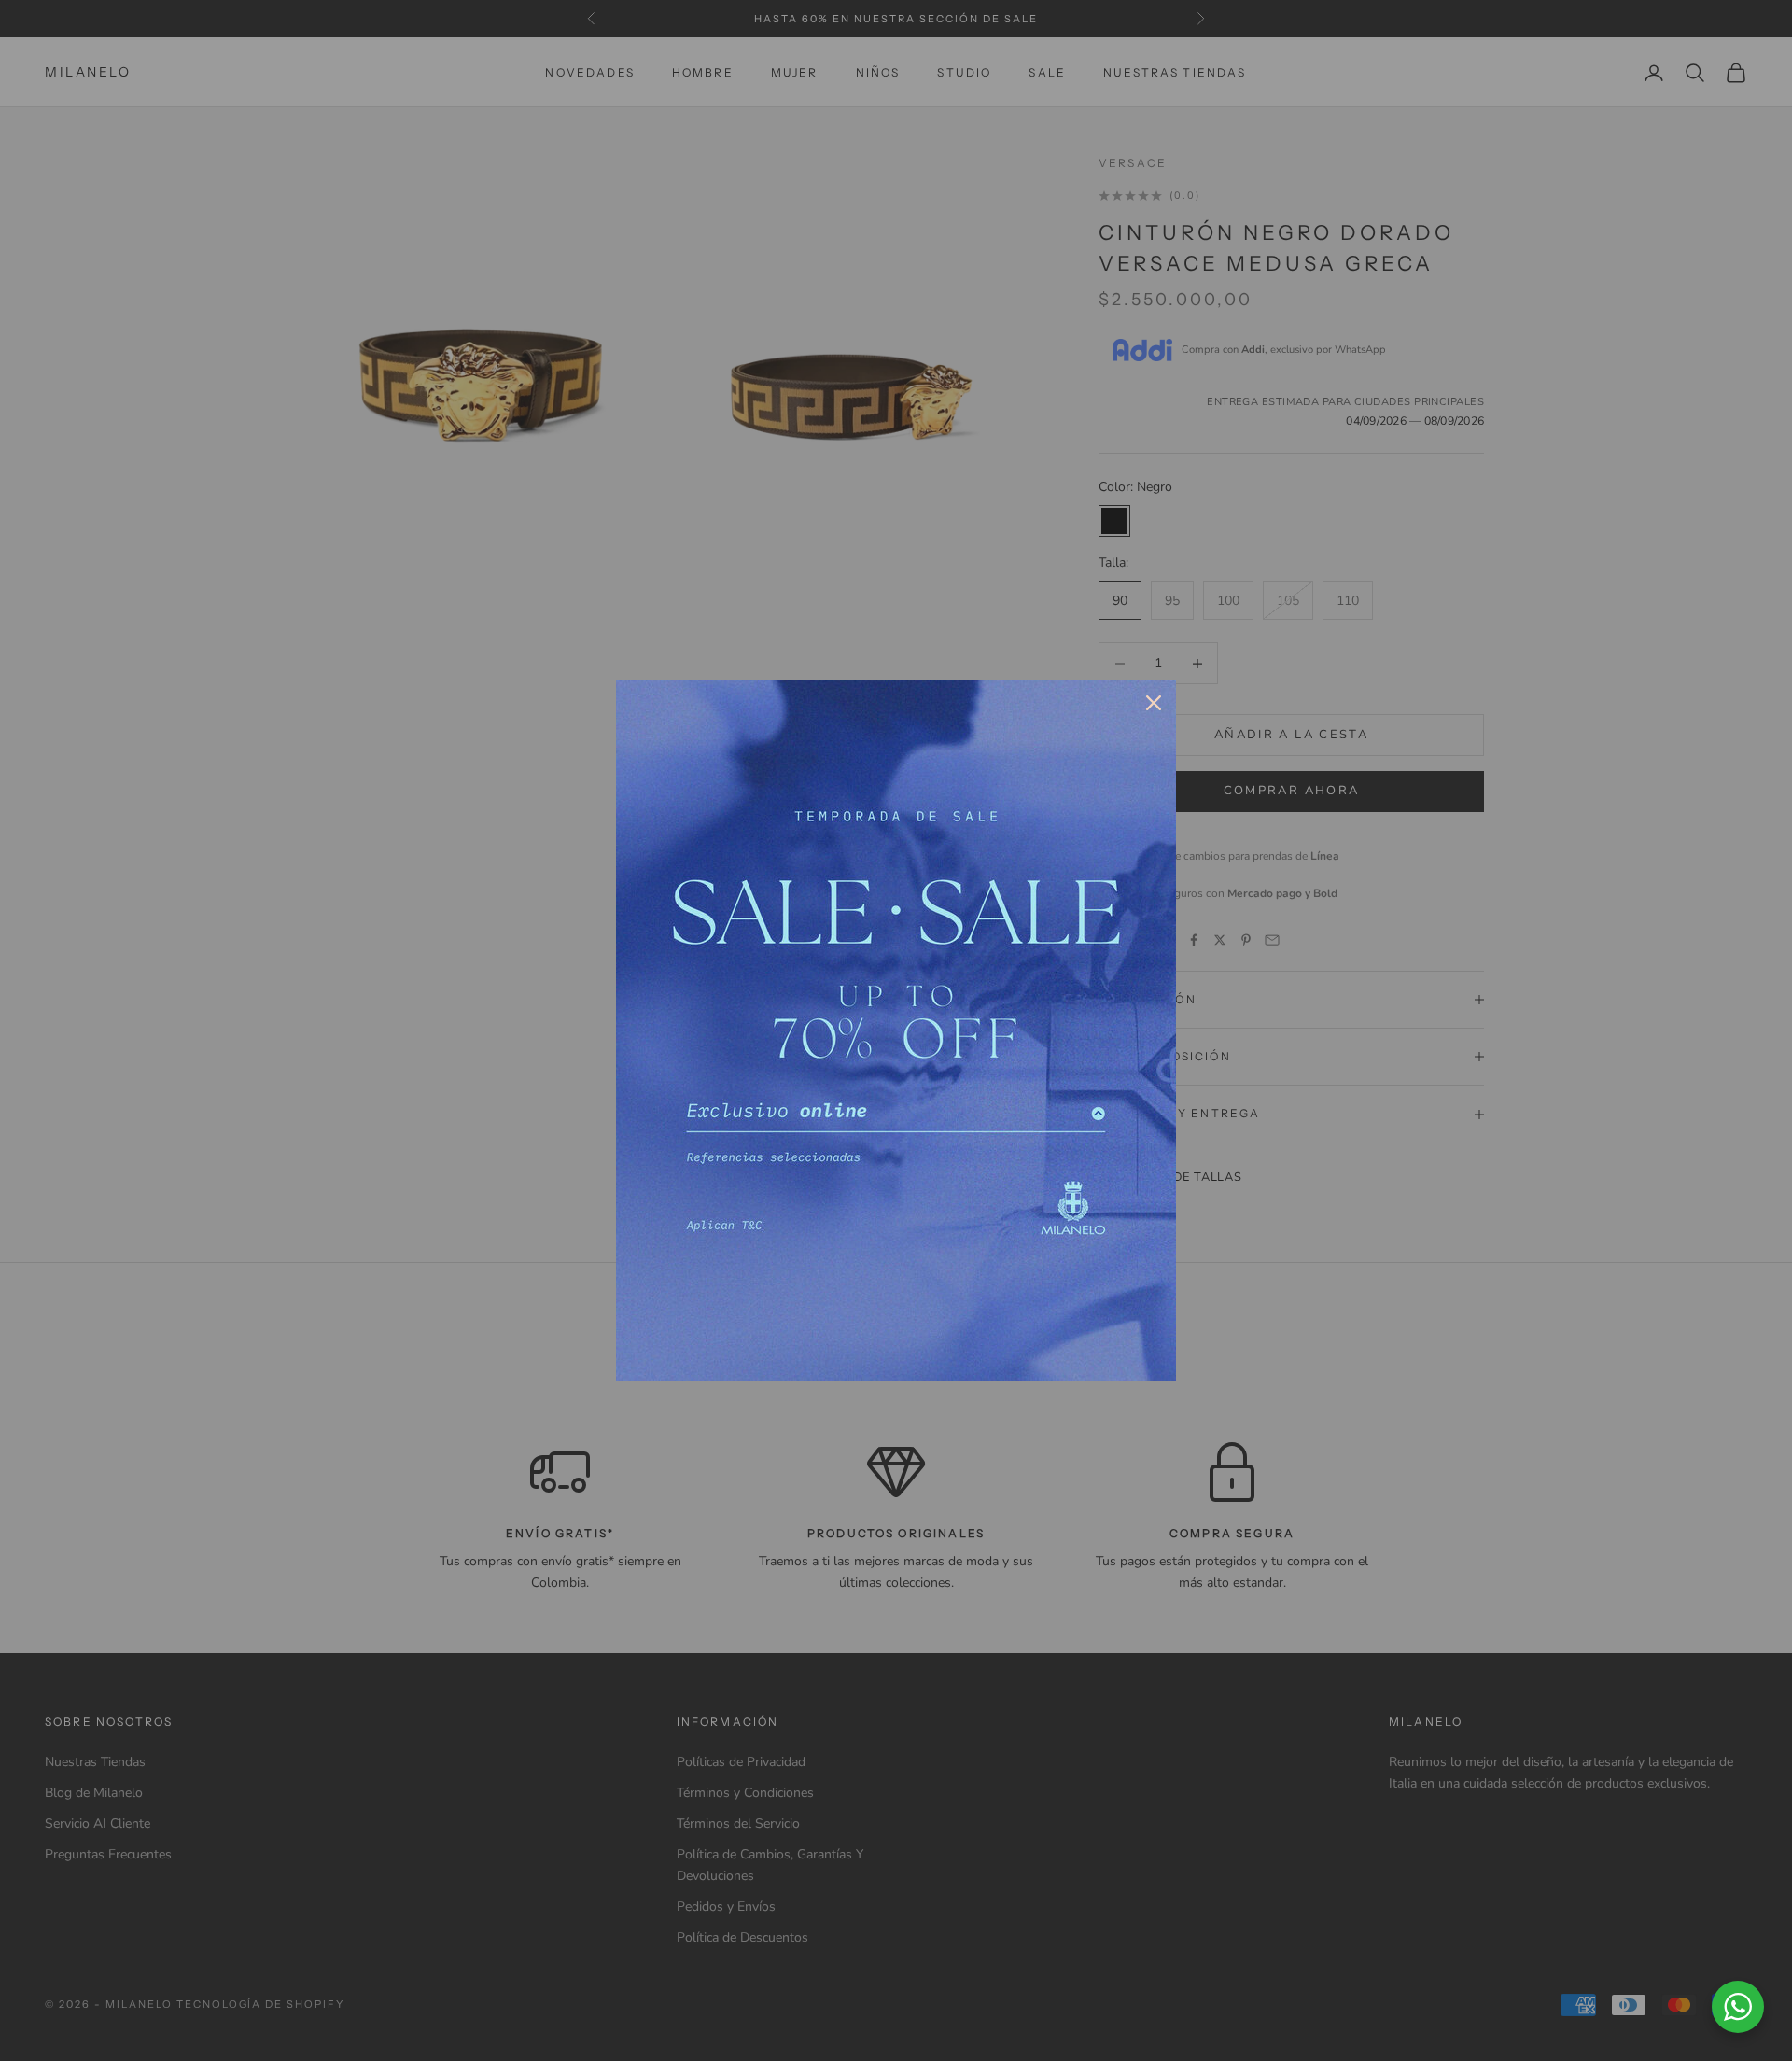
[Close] (1154, 703)
